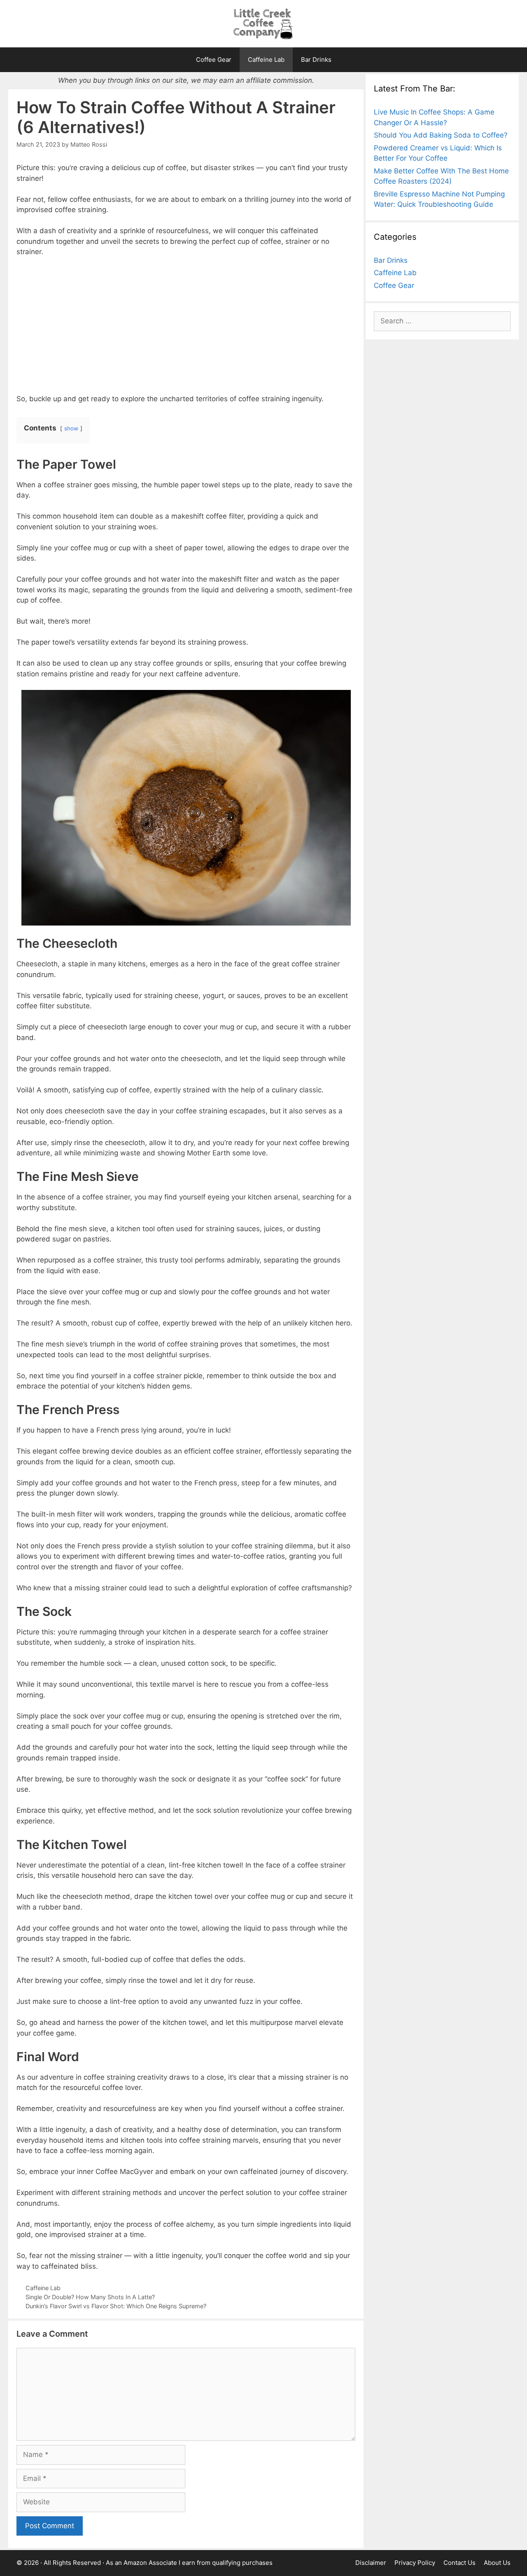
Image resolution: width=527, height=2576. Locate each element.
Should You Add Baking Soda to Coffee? (441, 135)
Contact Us (459, 2563)
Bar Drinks (316, 60)
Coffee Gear (214, 60)
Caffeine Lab (266, 60)
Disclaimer (371, 2563)
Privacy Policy (415, 2563)
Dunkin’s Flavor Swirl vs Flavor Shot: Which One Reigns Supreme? (116, 2306)
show (71, 428)
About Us (497, 2563)
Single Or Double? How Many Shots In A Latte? (90, 2297)
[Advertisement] (186, 325)
